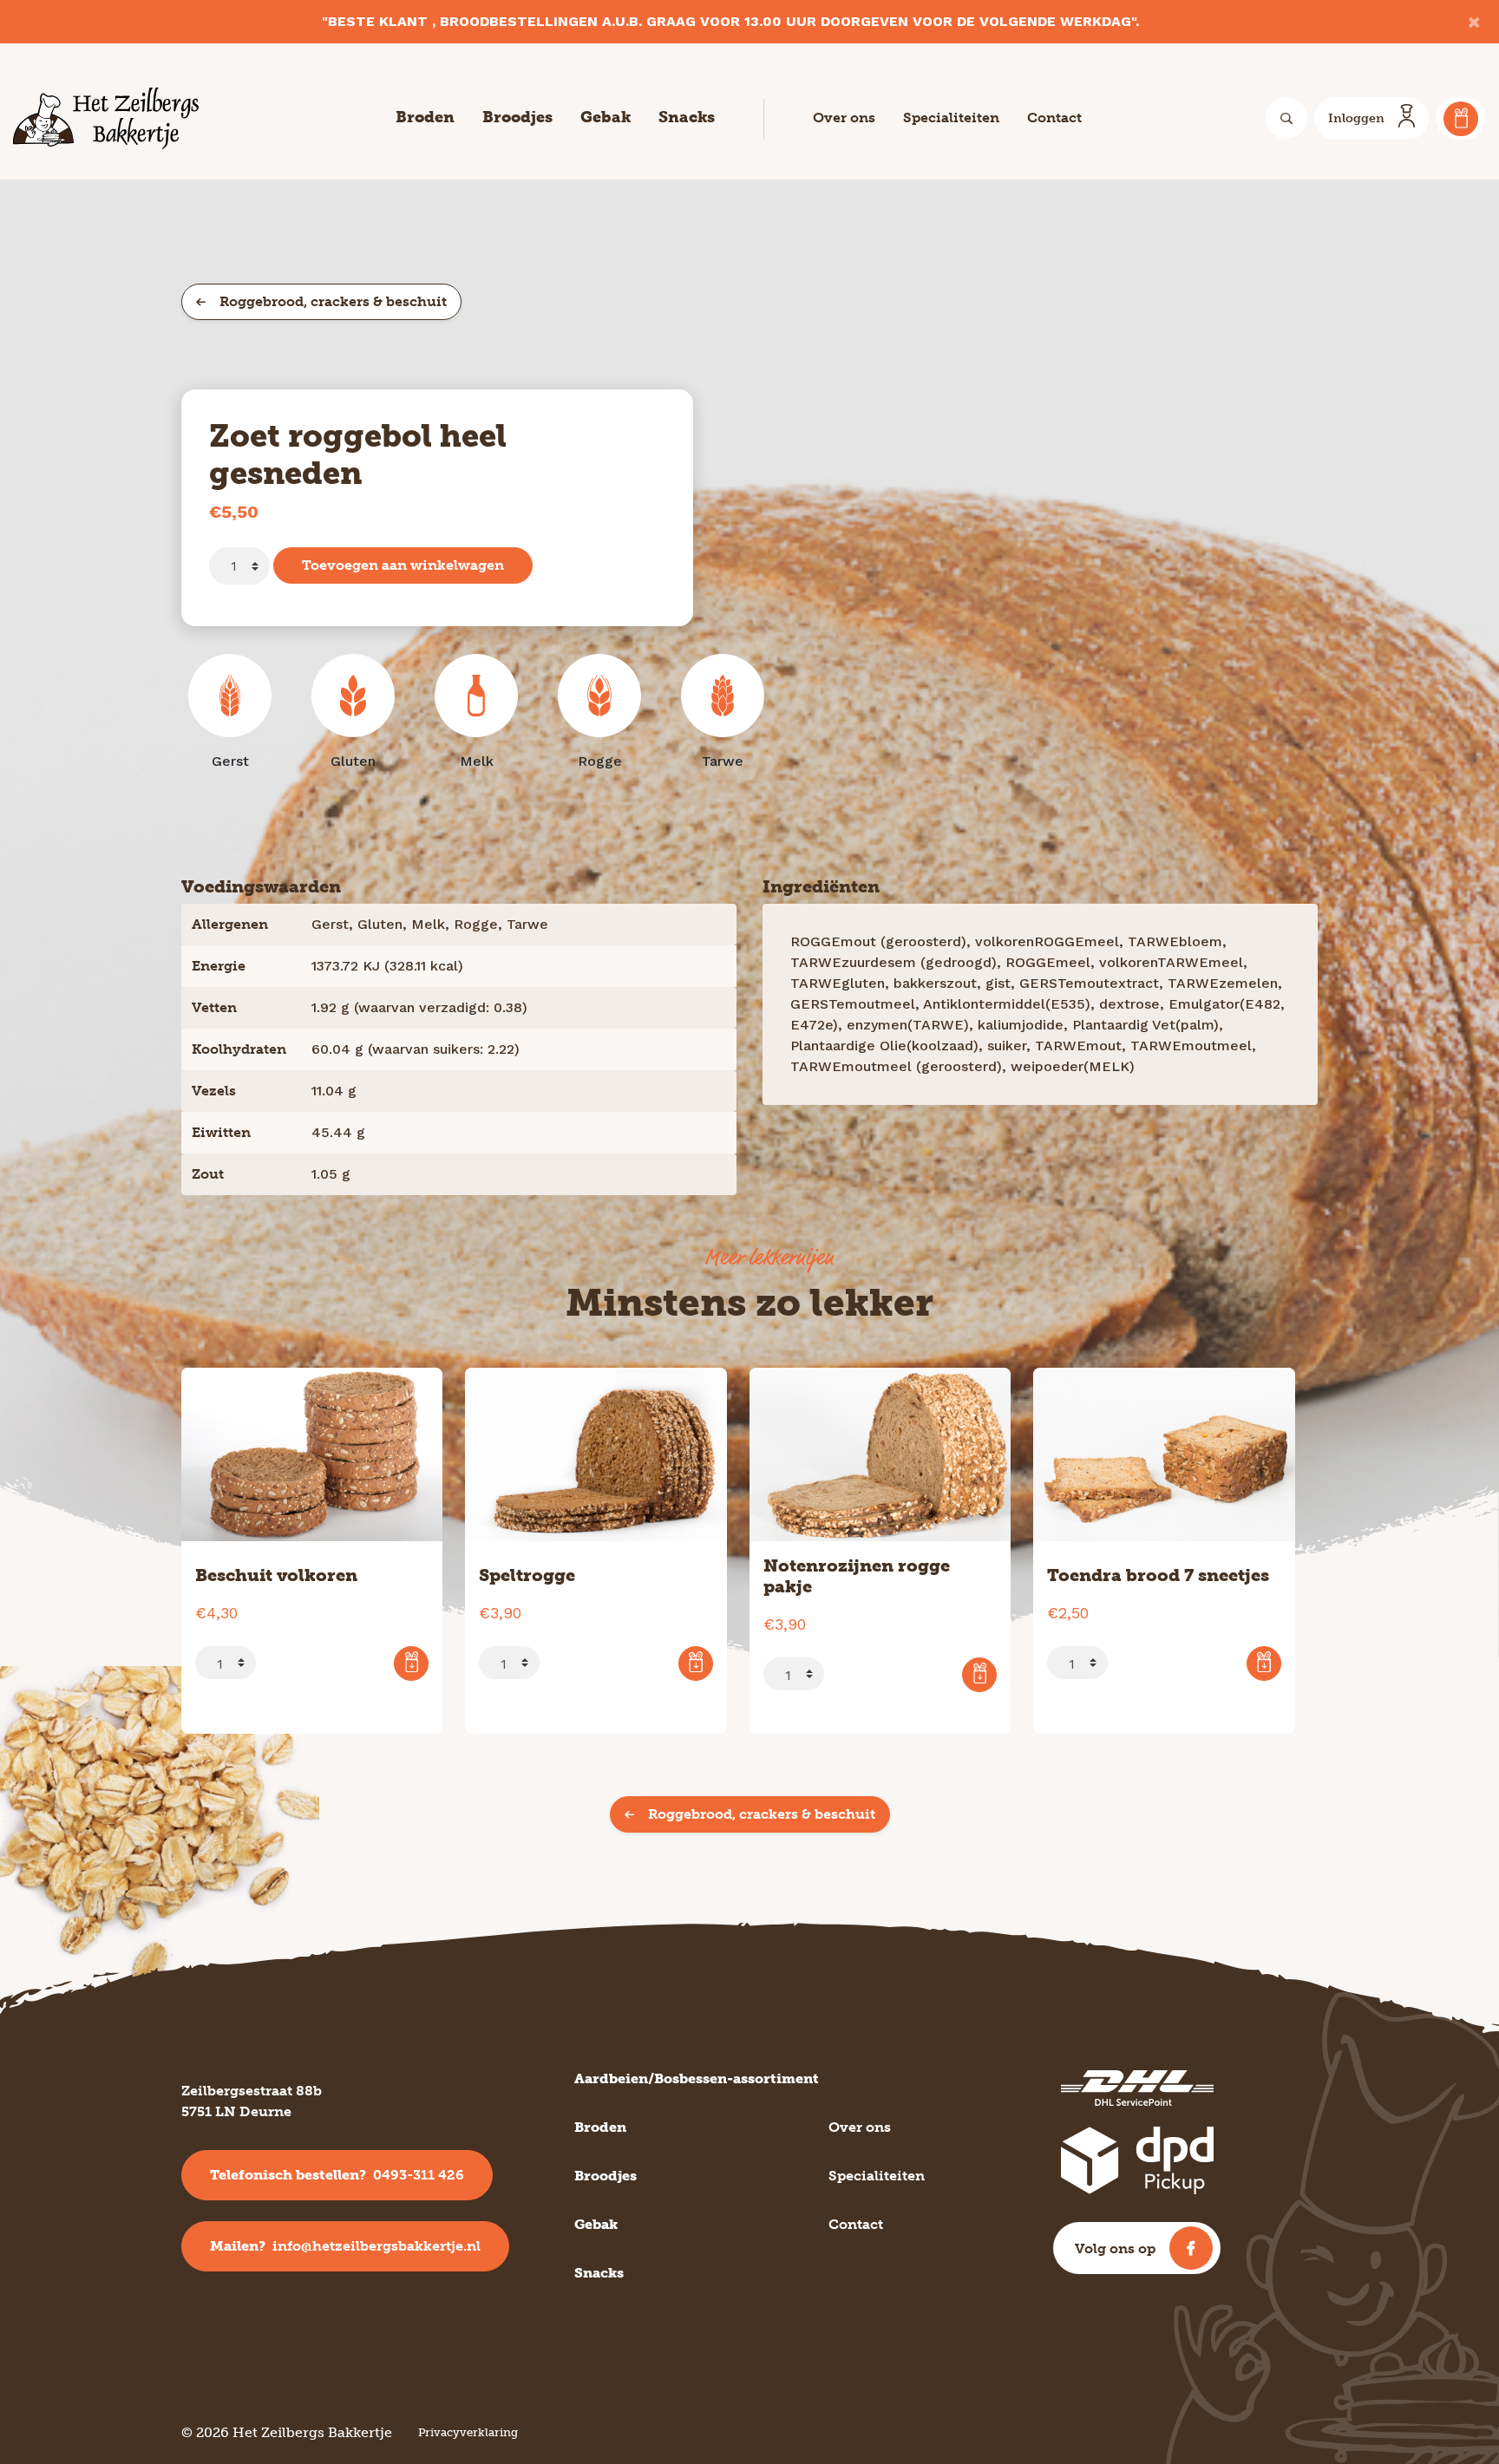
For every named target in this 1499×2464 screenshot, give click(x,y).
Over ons (844, 118)
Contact (1054, 118)
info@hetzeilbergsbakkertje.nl (345, 2246)
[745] (1264, 1663)
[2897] (411, 1663)
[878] (979, 1675)
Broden (425, 117)
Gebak (605, 117)
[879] (696, 1663)
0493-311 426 (337, 2175)
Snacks (687, 117)
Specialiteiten (951, 118)
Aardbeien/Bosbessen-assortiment (697, 2078)
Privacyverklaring (468, 2432)
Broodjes (517, 117)
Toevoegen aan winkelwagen (403, 565)
